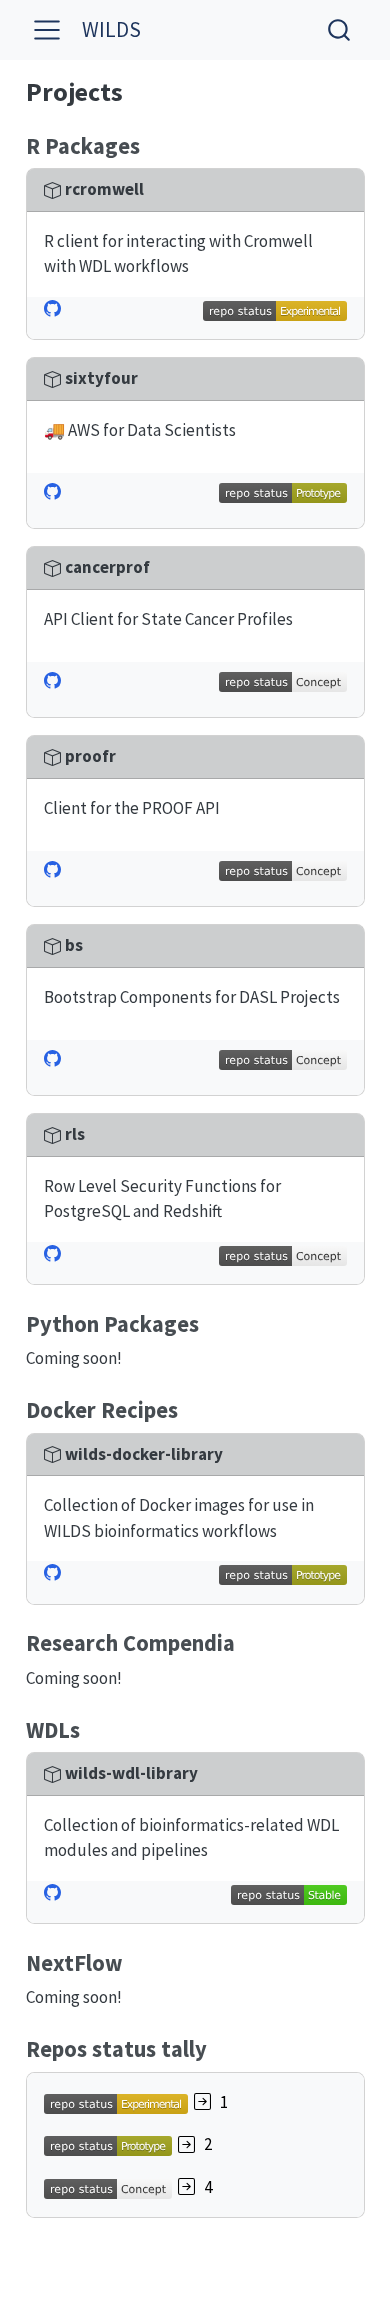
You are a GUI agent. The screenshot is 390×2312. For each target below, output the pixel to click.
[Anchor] (155, 144)
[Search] (339, 29)
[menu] (47, 30)
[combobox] (340, 29)
